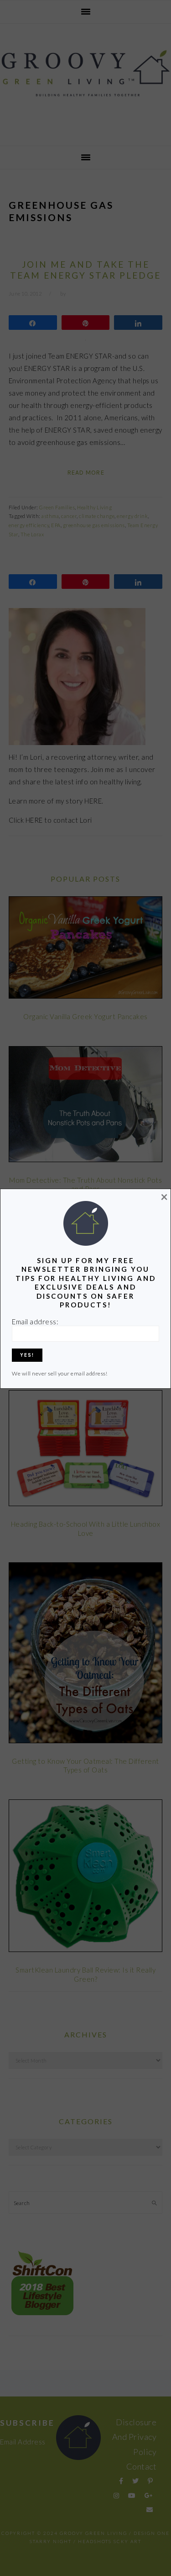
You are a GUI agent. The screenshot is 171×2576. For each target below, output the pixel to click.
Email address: (35, 1322)
